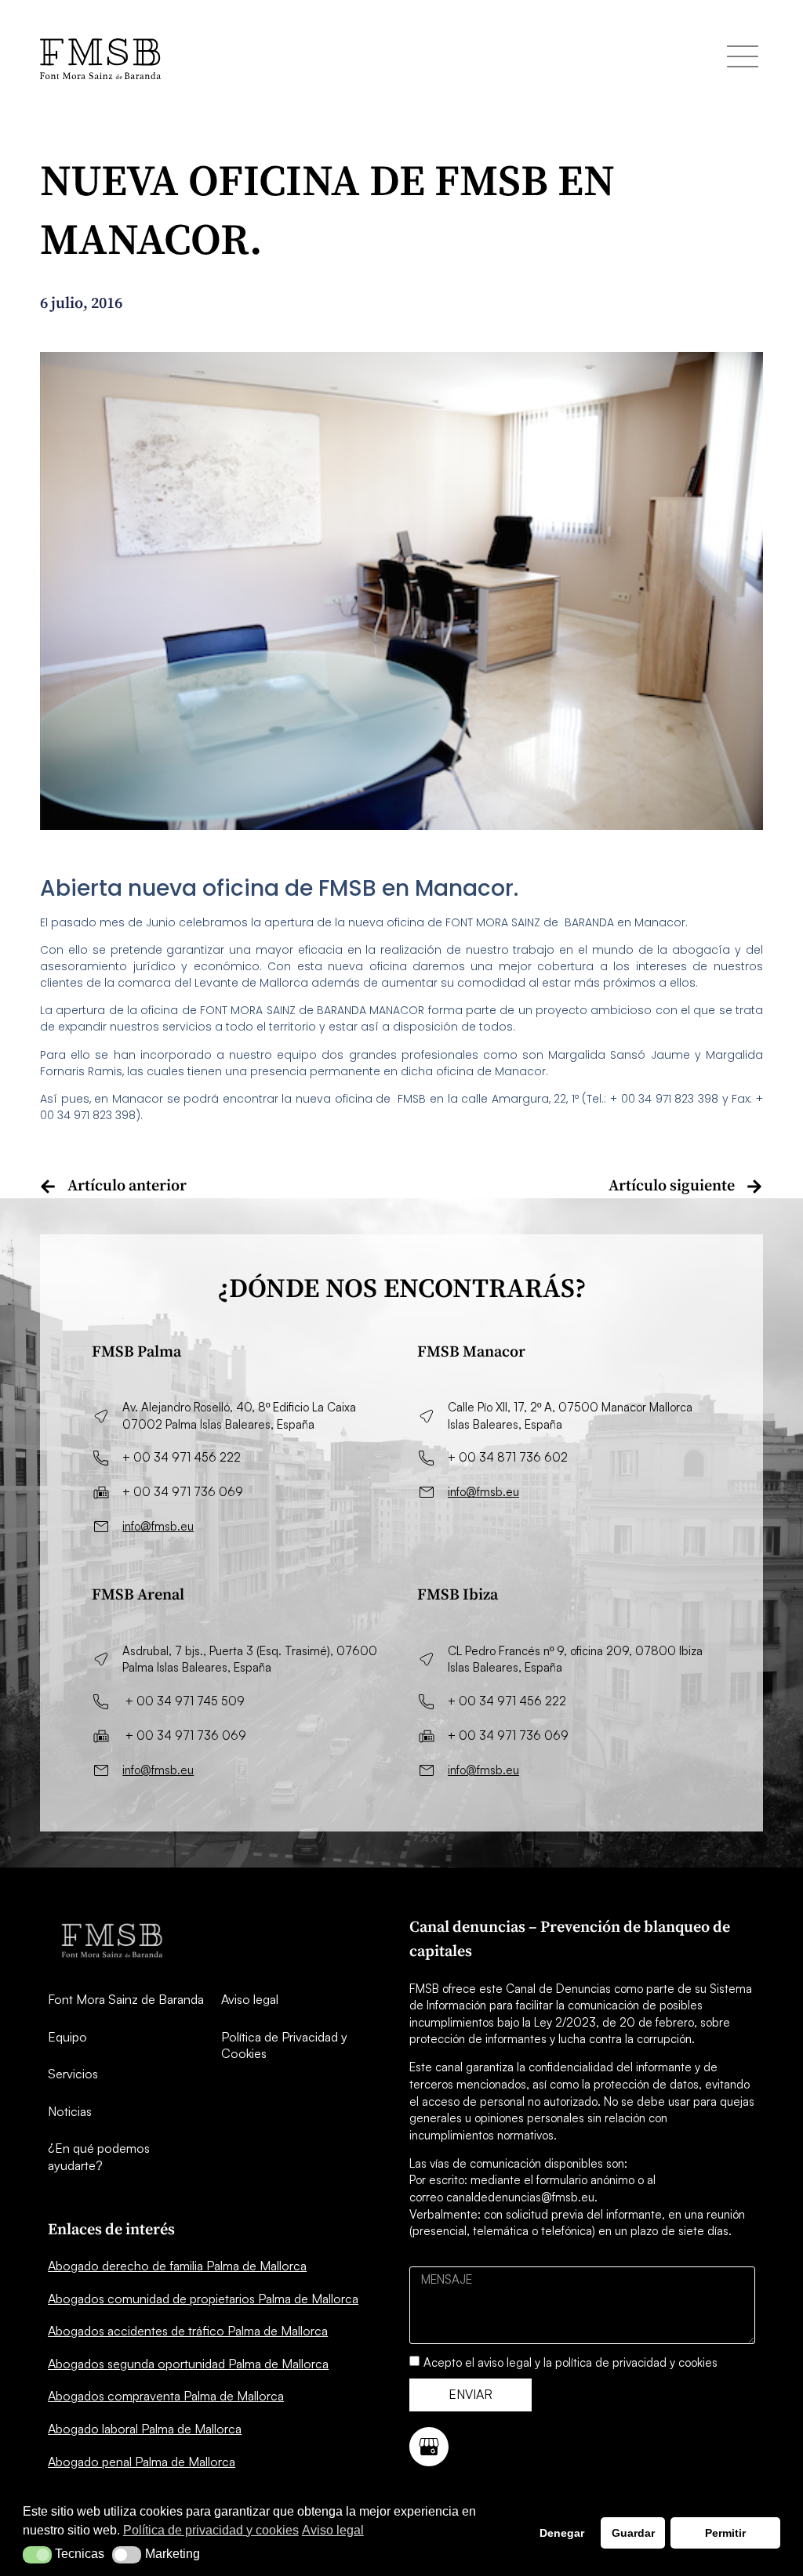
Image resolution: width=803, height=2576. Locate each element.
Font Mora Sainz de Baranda (126, 1999)
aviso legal (505, 2362)
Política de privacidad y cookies (211, 2530)
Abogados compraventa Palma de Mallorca (166, 2396)
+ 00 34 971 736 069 (183, 1492)
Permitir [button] (725, 2533)
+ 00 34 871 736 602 (508, 1457)
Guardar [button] (633, 2533)
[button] (37, 2555)
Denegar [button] (562, 2533)
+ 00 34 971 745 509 (185, 1701)
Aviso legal (250, 1999)
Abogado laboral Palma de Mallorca (145, 2429)
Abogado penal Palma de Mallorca (142, 2462)
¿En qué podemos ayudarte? (99, 2157)
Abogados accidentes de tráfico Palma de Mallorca (188, 2331)
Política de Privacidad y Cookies (284, 2045)
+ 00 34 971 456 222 (182, 1457)
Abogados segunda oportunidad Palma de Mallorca (188, 2364)
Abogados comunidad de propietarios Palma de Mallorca (203, 2299)
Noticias (70, 2111)
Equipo (67, 2037)
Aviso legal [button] (333, 2530)
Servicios (73, 2074)
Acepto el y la (570, 2362)
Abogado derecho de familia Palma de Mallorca (177, 2266)
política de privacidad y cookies (636, 2362)
